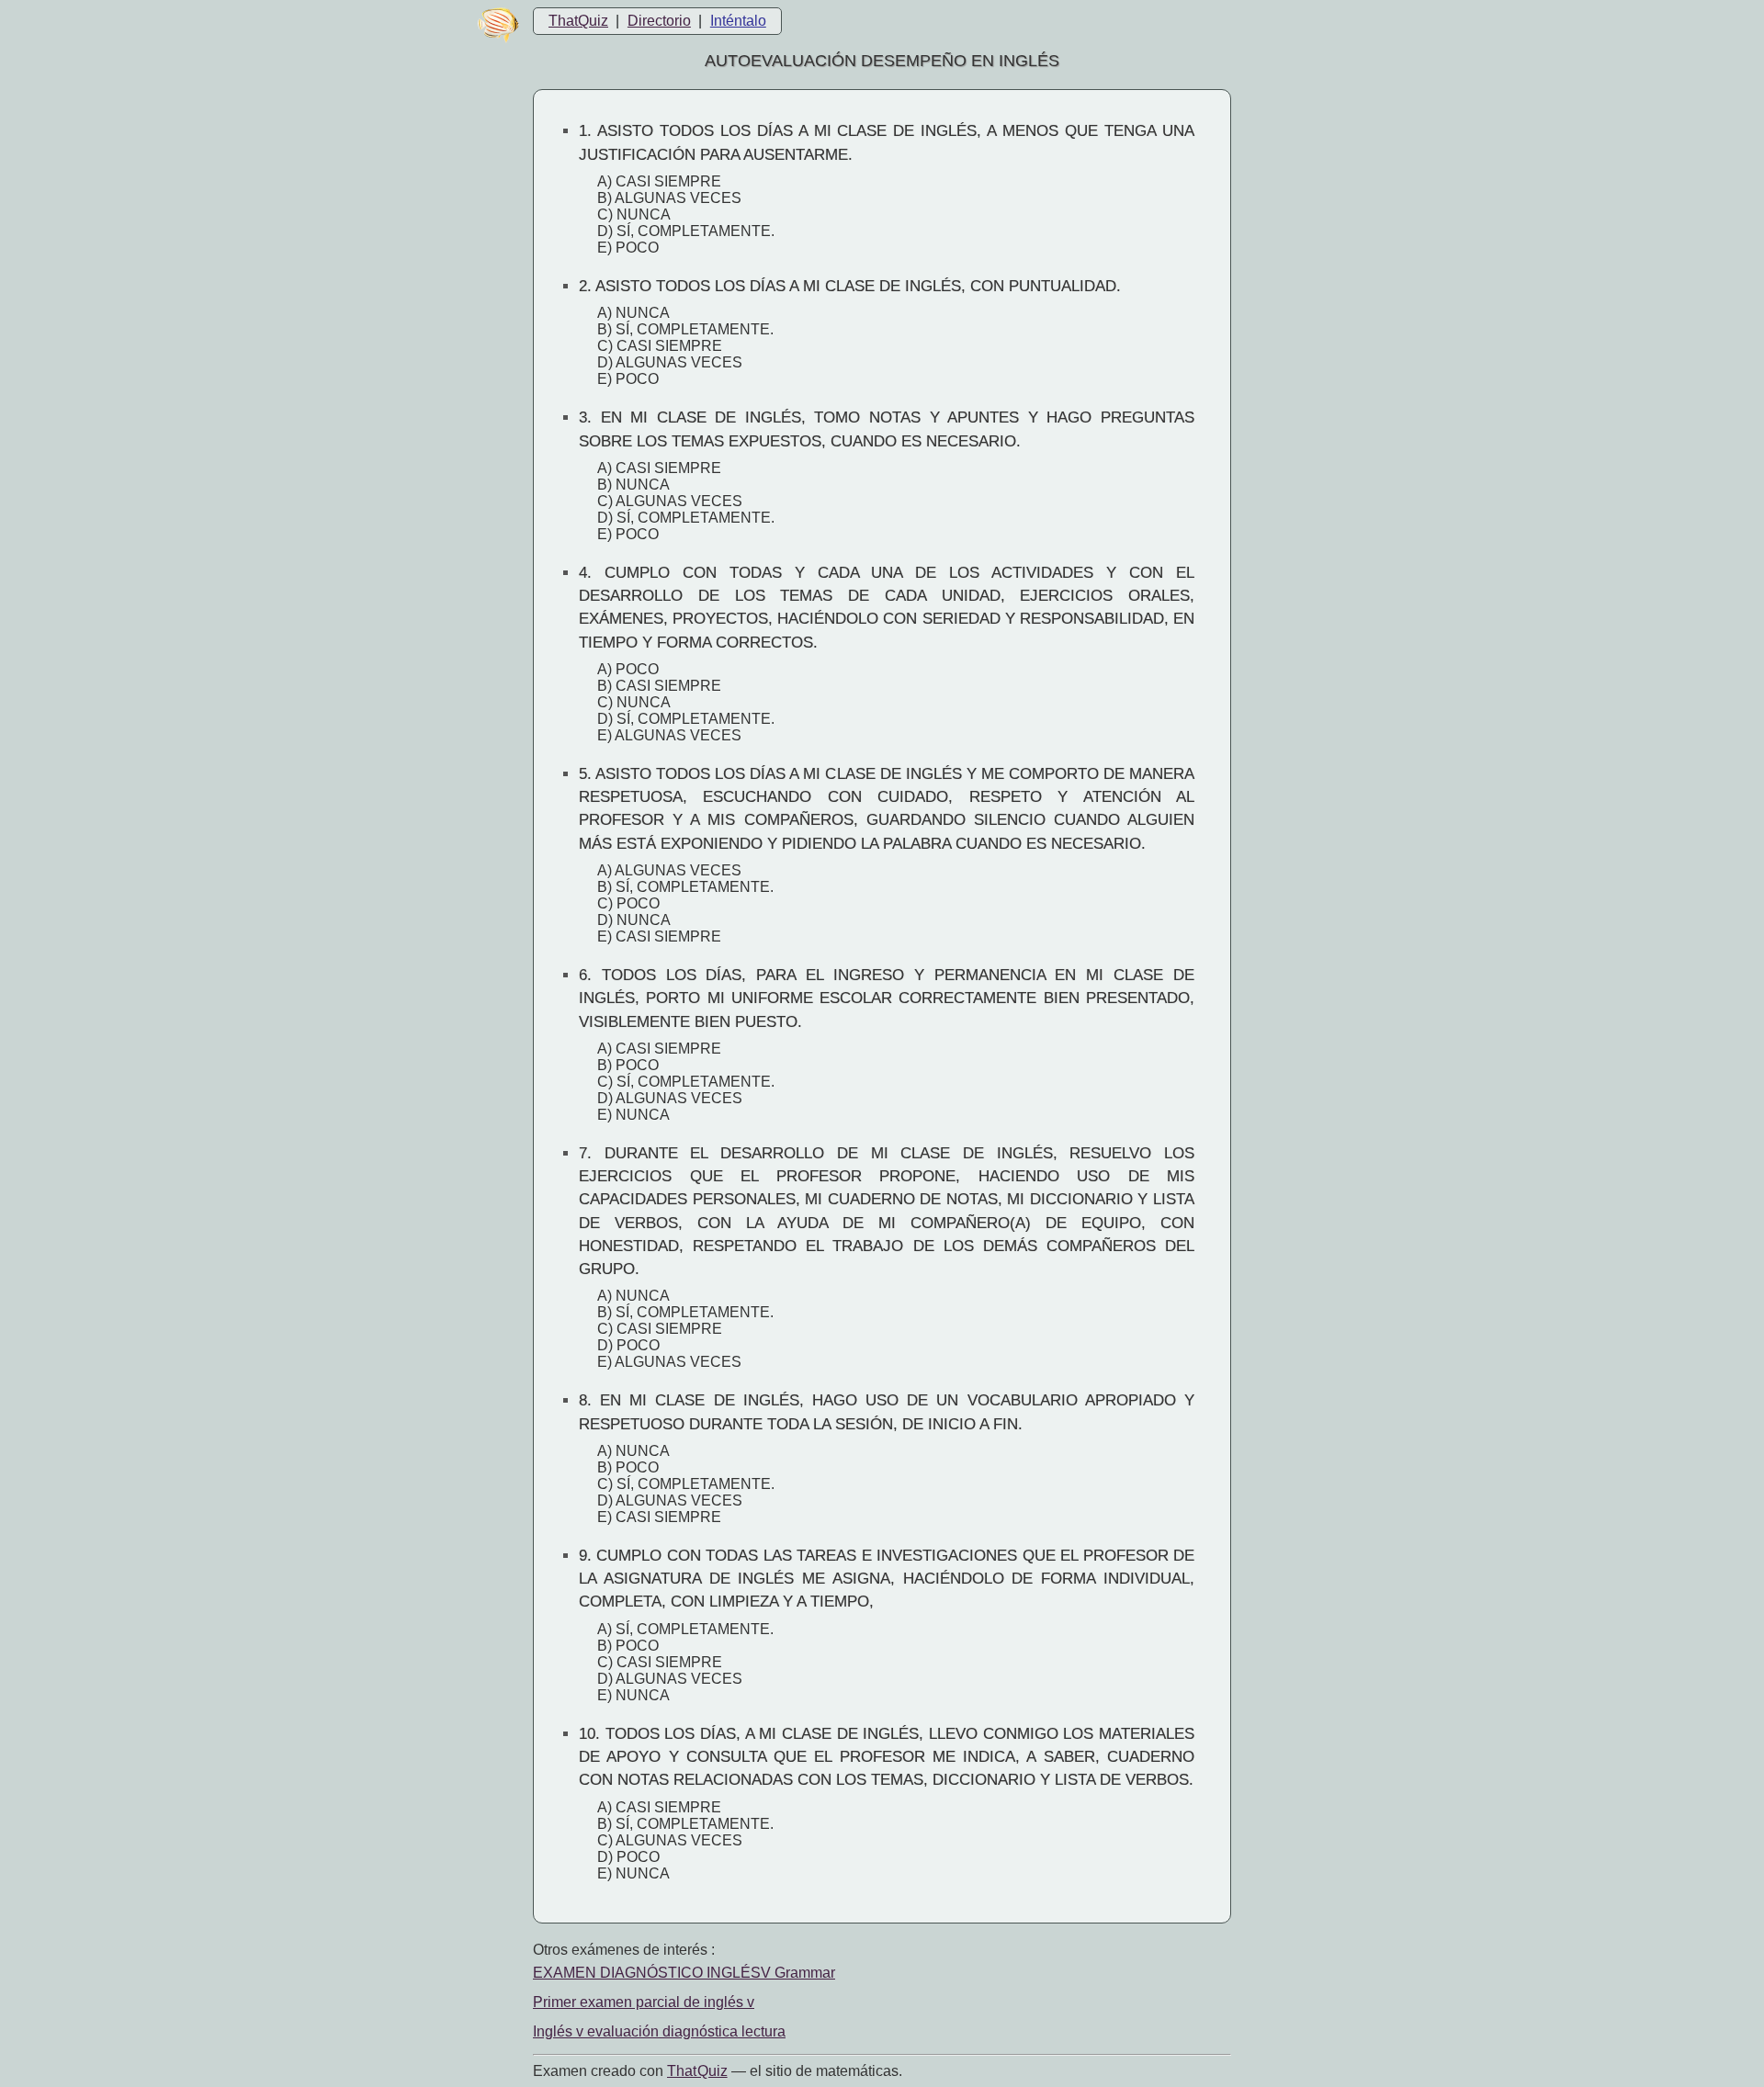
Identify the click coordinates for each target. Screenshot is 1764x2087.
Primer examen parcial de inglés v (644, 2002)
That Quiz (697, 2071)
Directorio (659, 21)
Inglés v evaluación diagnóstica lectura (659, 2031)
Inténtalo (738, 21)
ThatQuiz (578, 21)
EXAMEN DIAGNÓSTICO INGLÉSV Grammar (684, 1973)
